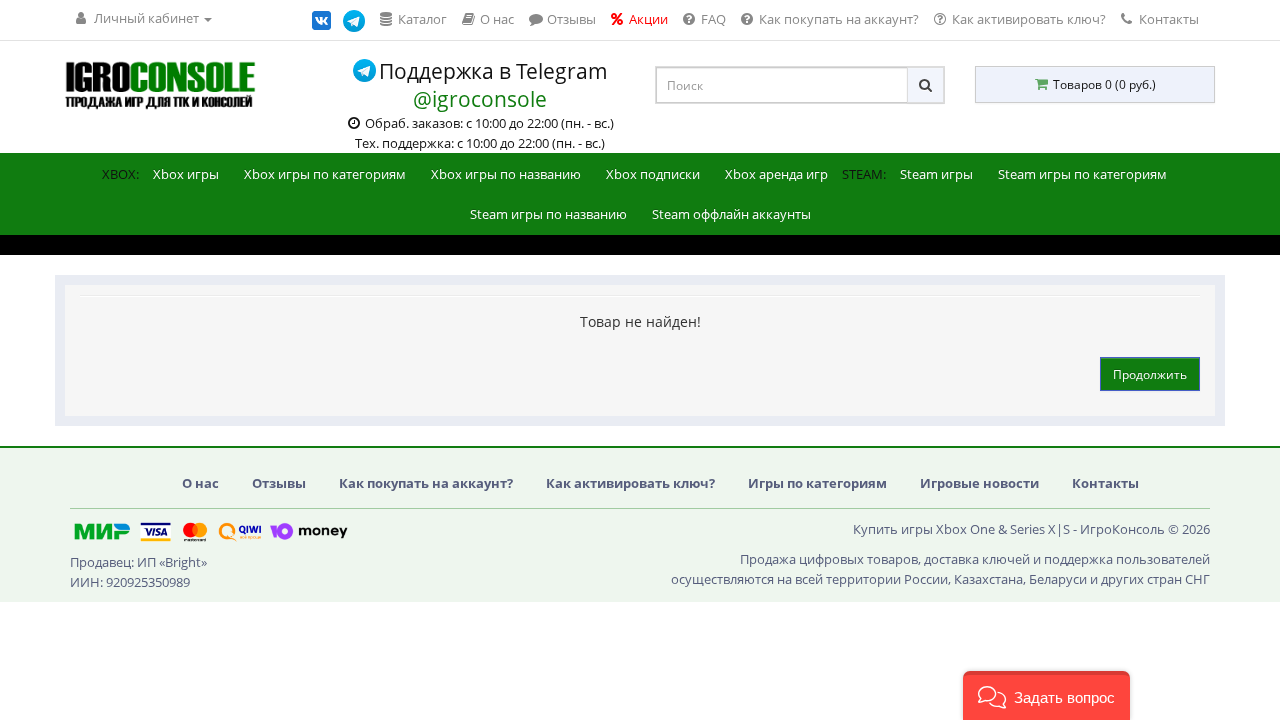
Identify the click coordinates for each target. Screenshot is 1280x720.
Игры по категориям (817, 483)
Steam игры (936, 174)
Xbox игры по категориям (325, 174)
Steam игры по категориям (1082, 174)
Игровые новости (979, 483)
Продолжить (1150, 374)
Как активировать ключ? (630, 483)
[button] (1046, 695)
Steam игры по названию (548, 214)
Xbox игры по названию (506, 174)
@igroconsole (480, 99)
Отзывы (279, 483)
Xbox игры (186, 174)
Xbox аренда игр (776, 174)
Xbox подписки (653, 174)
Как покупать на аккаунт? (426, 483)
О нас (200, 483)
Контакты (1167, 19)
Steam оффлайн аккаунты (731, 214)
